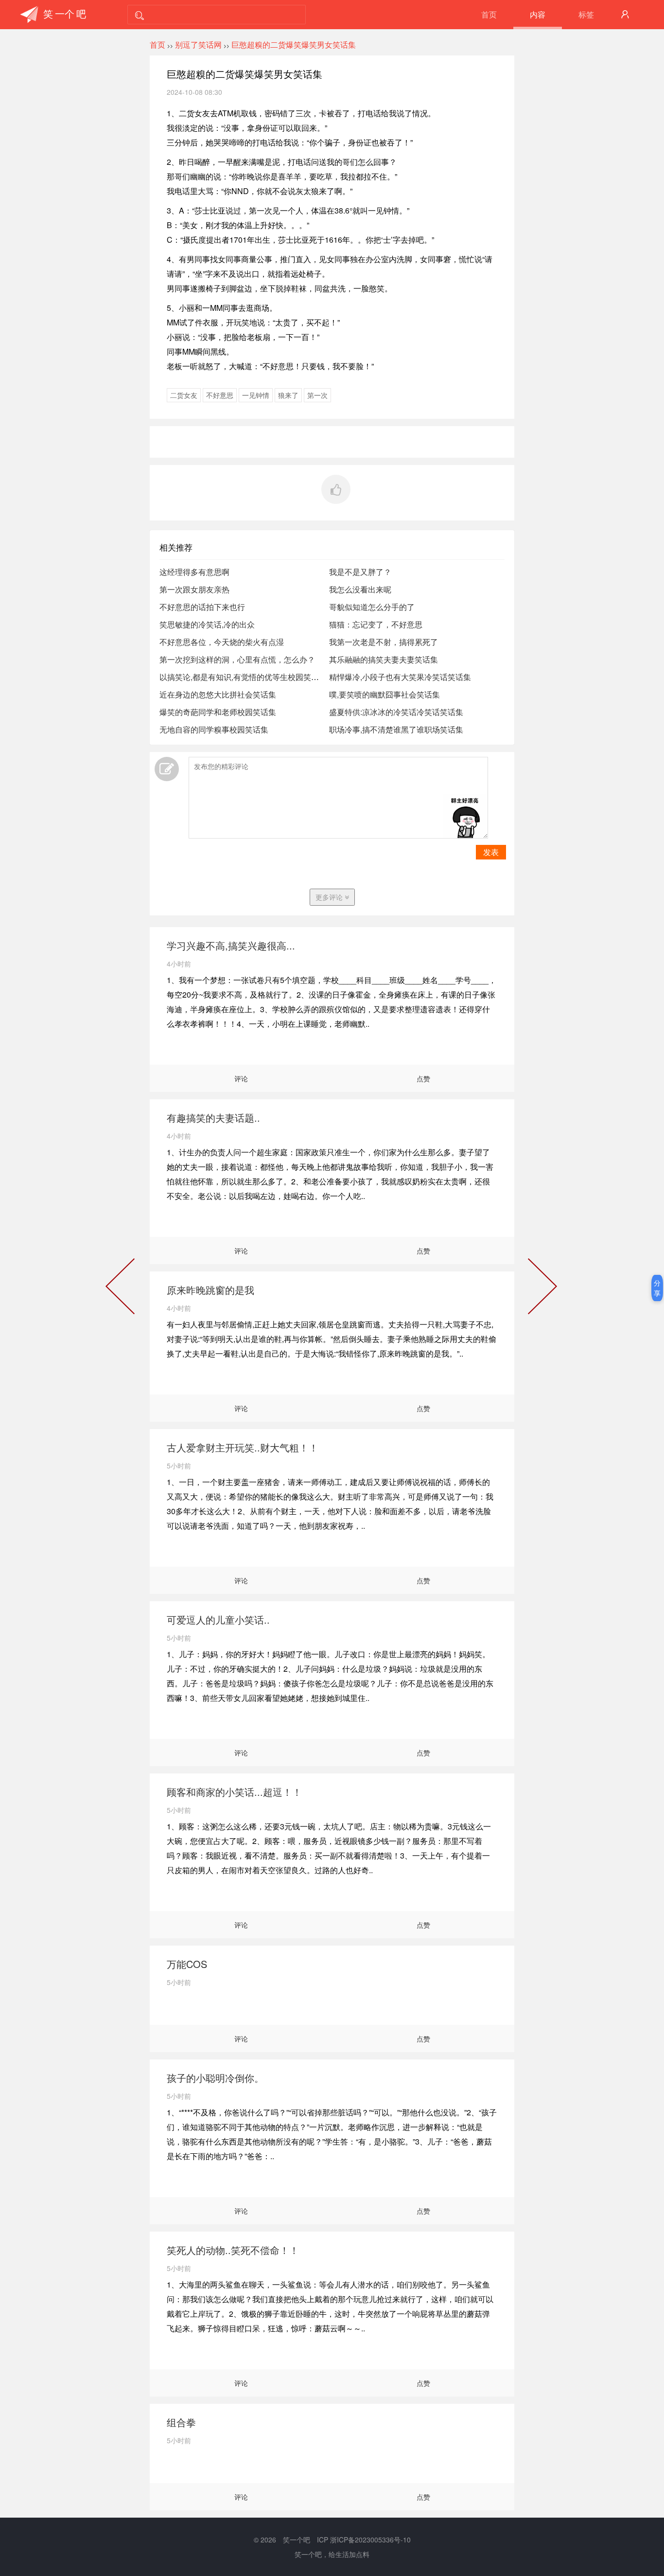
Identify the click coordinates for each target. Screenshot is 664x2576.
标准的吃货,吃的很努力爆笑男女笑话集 (541, 1288)
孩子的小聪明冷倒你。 (215, 2078)
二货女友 (184, 395)
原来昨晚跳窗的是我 (210, 1290)
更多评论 (330, 897)
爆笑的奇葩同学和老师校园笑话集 (218, 712)
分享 (657, 1288)
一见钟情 (256, 395)
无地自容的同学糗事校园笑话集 (214, 729)
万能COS (187, 1964)
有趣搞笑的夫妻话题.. (213, 1118)
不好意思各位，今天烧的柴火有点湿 (222, 642)
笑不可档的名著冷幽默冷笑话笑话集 (122, 1288)
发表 (491, 852)
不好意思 (220, 395)
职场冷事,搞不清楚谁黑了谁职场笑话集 (396, 729)
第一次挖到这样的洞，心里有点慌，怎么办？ (237, 659)
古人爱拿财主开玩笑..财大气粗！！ (243, 1447)
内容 (538, 14)
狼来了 (288, 395)
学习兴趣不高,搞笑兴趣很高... (231, 945)
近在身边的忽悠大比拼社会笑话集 (218, 694)
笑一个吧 (297, 2540)
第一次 (317, 395)
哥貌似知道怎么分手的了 (372, 607)
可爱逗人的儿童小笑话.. (218, 1619)
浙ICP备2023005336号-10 (370, 2540)
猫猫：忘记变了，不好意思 (376, 624)
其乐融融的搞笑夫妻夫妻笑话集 (384, 659)
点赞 (423, 1078)
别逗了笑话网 (198, 45)
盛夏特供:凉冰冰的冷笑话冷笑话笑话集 (396, 712)
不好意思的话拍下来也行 (202, 607)
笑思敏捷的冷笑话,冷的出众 (207, 624)
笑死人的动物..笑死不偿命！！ (233, 2250)
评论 (241, 1078)
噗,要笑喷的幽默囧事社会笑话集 (384, 694)
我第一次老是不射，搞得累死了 (384, 642)
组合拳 (181, 2422)
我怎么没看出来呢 (360, 589)
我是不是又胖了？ (360, 572)
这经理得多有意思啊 (194, 572)
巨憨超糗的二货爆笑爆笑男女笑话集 (294, 45)
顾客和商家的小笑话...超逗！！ (234, 1792)
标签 (586, 14)
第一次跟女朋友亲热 (194, 589)
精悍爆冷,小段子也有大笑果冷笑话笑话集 (400, 677)
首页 (489, 14)
